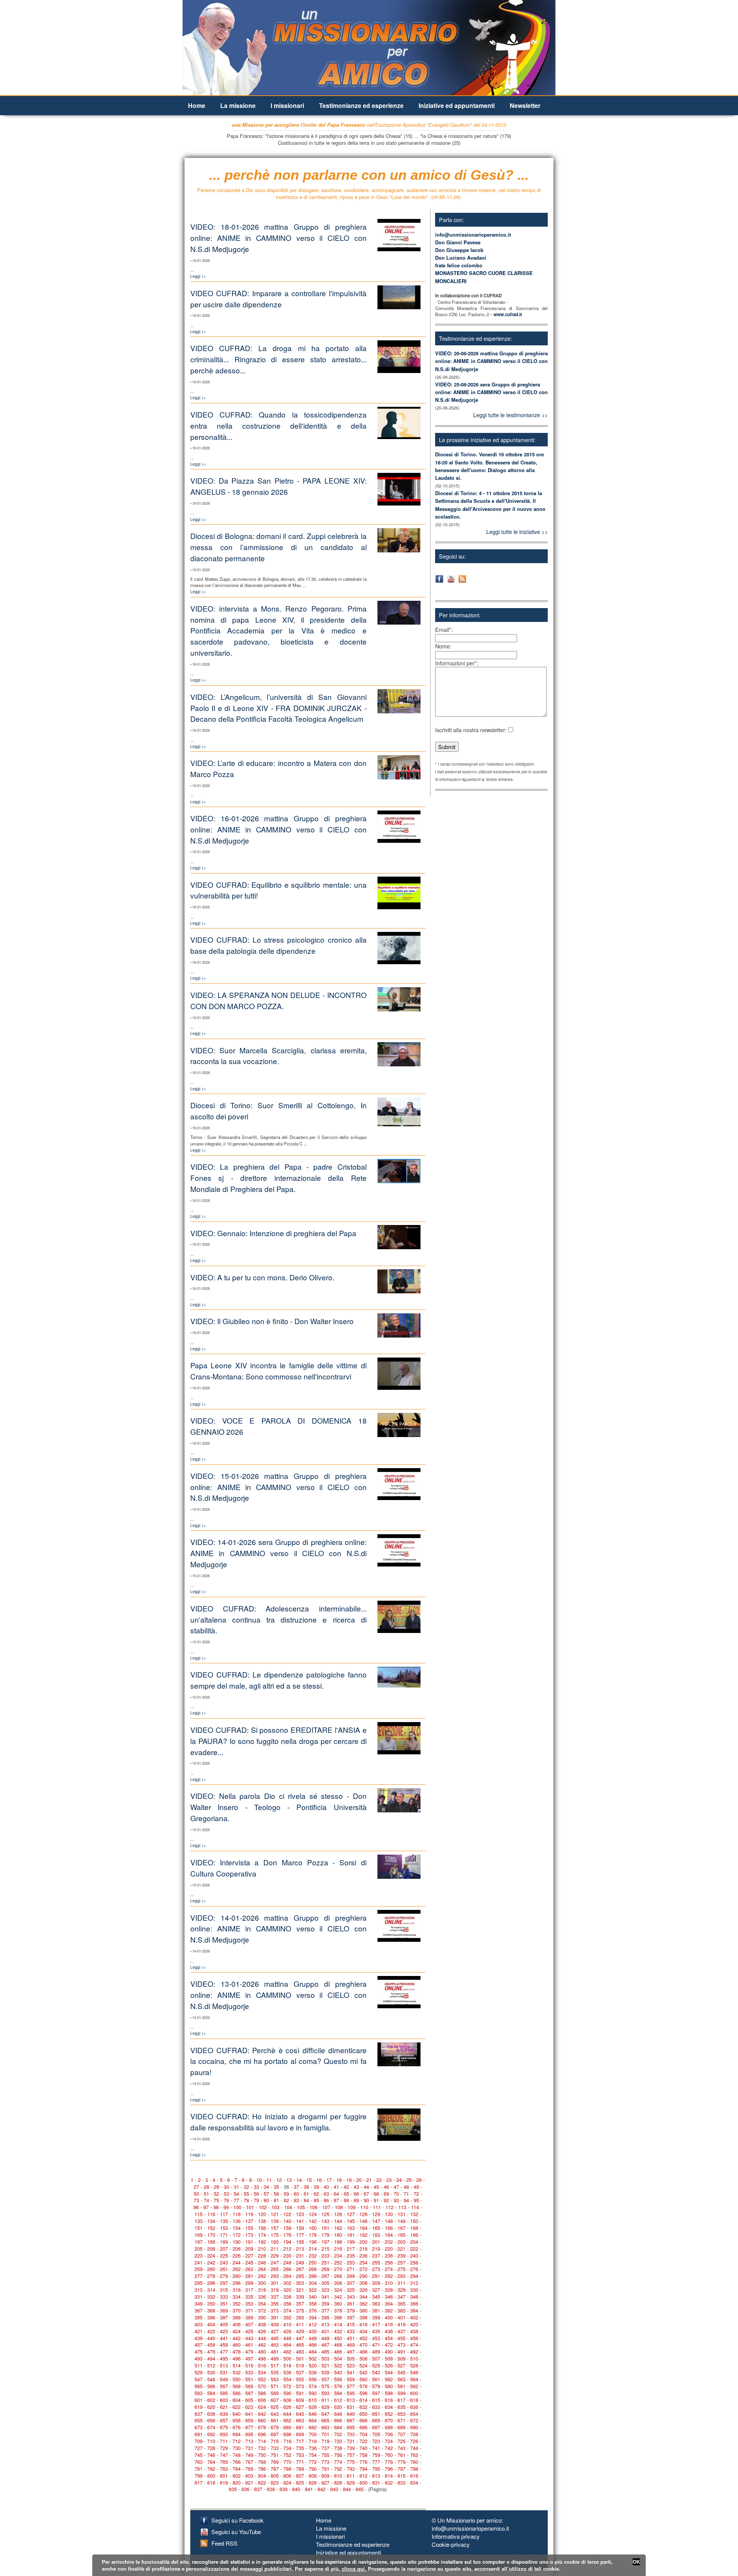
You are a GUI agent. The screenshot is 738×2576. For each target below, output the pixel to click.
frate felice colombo (459, 265)
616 (389, 2400)
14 (299, 2180)
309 (376, 2283)
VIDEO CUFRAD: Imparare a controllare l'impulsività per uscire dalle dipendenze (278, 298)
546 (414, 2372)
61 (306, 2194)
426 (262, 2331)
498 (262, 2358)
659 (249, 2420)
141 (300, 2221)
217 (351, 2249)
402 (414, 2317)
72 (416, 2194)
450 (338, 2338)
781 (199, 2469)
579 (376, 2386)
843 (334, 2489)
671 (401, 2420)
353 (249, 2303)
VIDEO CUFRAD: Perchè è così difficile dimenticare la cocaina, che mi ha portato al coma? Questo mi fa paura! (278, 2061)
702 (338, 2434)
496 (237, 2358)
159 (300, 2228)
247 (275, 2262)
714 (262, 2441)
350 (211, 2303)
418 (389, 2324)
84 (306, 2200)
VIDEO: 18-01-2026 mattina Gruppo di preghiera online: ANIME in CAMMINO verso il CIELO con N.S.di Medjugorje (278, 238)
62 (316, 2194)
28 (206, 2187)
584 (211, 2393)
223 (199, 2255)
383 (401, 2310)
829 (351, 2482)
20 (359, 2180)
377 (325, 2310)
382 (389, 2310)
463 (275, 2345)
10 (259, 2180)
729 (224, 2448)
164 (363, 2228)
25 (409, 2180)
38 (306, 2187)
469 (351, 2345)
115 (199, 2214)
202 (389, 2242)
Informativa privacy (456, 2536)
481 (275, 2351)
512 (211, 2365)
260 (211, 2269)
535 (275, 2372)
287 (325, 2276)
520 (313, 2365)
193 (275, 2242)
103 (275, 2207)
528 (414, 2365)
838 (271, 2489)
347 (401, 2297)
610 (313, 2400)
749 (249, 2455)
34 (266, 2187)
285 (300, 2276)
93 (396, 2200)
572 (287, 2386)
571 (275, 2386)
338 (287, 2297)
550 (237, 2379)
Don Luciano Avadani (461, 258)
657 (224, 2420)
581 (401, 2386)
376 (313, 2310)
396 (338, 2317)
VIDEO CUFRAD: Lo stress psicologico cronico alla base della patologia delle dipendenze (278, 945)
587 (249, 2393)
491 (401, 2351)
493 (199, 2358)
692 (211, 2434)
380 (363, 2310)
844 (347, 2489)
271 (351, 2269)
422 (211, 2331)
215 (325, 2249)
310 (389, 2283)
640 (237, 2414)
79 (256, 2200)
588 (262, 2393)
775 (351, 2462)
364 (389, 2303)
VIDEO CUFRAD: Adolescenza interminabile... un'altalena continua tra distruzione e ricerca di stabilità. (278, 1619)
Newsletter (525, 105)
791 (325, 2469)
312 (414, 2283)
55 (246, 2194)
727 (199, 2448)
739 (351, 2448)
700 (313, 2434)
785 (249, 2469)
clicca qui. (354, 2569)
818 (211, 2482)
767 (249, 2462)
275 (401, 2269)
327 (376, 2290)
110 (364, 2207)
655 (199, 2420)
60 (296, 2194)
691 (199, 2434)
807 (300, 2476)
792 (338, 2469)
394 (313, 2317)
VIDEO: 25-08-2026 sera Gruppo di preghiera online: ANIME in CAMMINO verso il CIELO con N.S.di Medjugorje (491, 392)
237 (376, 2255)
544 (389, 2372)
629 (325, 2407)
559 (351, 2379)
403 (199, 2324)
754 (313, 2455)
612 (338, 2400)
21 (369, 2180)
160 (313, 2228)
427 (275, 2331)
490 (389, 2351)
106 (313, 2207)
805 (275, 2476)
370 (237, 2310)
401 (401, 2317)
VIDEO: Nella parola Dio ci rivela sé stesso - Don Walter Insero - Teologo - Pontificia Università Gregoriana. (278, 1807)
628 (313, 2407)
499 (275, 2358)
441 (224, 2338)
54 (236, 2194)
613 (351, 2400)
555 (300, 2379)
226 (237, 2255)
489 (376, 2351)
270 (338, 2269)
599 (401, 2393)
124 (313, 2214)
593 (325, 2393)
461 (249, 2345)
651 (376, 2414)
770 (287, 2462)
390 (262, 2317)
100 (237, 2207)
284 (287, 2276)
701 (325, 2434)
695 (249, 2434)
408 (262, 2324)
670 (389, 2420)
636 (414, 2407)
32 (246, 2187)
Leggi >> (198, 276)
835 (233, 2489)
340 (313, 2297)
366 (414, 2303)
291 (376, 2276)
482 (287, 2351)
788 (287, 2469)
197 (325, 2242)
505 (351, 2358)
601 (199, 2400)
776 (363, 2462)
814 (389, 2476)
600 (414, 2393)
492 (414, 2351)
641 (249, 2414)
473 (401, 2345)
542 (363, 2372)
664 (313, 2420)
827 (325, 2482)
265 (275, 2269)
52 (216, 2194)
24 (399, 2180)
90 (366, 2200)
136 (237, 2221)
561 (376, 2379)
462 (262, 2345)
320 (287, 2290)
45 (376, 2187)
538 (313, 2372)
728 (211, 2448)
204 (414, 2242)
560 (363, 2379)
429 (300, 2331)
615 (376, 2400)
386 (211, 2317)
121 (275, 2214)
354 (262, 2303)
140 (287, 2221)
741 (376, 2448)
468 (338, 2345)
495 (224, 2358)
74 (206, 2200)
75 (216, 2200)
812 (363, 2476)
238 (389, 2255)
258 (414, 2262)
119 (249, 2214)
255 (376, 2262)
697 (275, 2434)
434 (363, 2331)
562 (389, 2379)
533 (249, 2372)
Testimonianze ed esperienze (361, 105)
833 (401, 2482)
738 (338, 2448)
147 (376, 2221)
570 (262, 2386)
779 (401, 2462)
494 (211, 2358)
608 (287, 2400)
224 (211, 2255)
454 (389, 2338)
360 (338, 2303)
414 (338, 2324)
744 (414, 2448)
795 (376, 2469)
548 (211, 2379)
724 (389, 2441)
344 (363, 2297)
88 (346, 2200)
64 (336, 2194)
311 (401, 2283)
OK (636, 2562)
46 (386, 2187)
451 (351, 2338)
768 (262, 2462)
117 (224, 2214)
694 (237, 2434)
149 (401, 2221)
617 (401, 2400)
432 (338, 2331)
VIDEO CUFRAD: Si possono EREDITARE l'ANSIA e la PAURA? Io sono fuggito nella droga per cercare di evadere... (278, 1741)
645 (300, 2414)
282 (262, 2276)
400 (389, 2317)
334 (237, 2297)
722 (363, 2441)
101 (250, 2207)
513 (224, 2365)
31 (236, 2187)
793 (351, 2469)
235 (351, 2255)
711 (224, 2441)
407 (249, 2324)
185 (401, 2235)
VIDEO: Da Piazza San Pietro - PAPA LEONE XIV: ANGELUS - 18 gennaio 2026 (278, 486)
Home (197, 105)
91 (376, 2200)
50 (196, 2194)
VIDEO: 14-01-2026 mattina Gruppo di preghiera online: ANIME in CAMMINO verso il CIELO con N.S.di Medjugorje (278, 1929)
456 (414, 2338)
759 (376, 2455)
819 (224, 2482)
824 (287, 2482)
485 (325, 2351)
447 (300, 2338)
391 (275, 2317)
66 (356, 2194)
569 (249, 2386)
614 (363, 2400)
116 (211, 2214)
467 (325, 2345)
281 (249, 2276)
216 (338, 2249)
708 (414, 2434)
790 (313, 2469)
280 (237, 2276)
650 (363, 2414)
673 (199, 2427)
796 (389, 2469)
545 (401, 2372)
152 (211, 2228)
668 (363, 2420)
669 (376, 2420)
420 (414, 2324)
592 (313, 2393)
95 (416, 2200)
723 (376, 2441)
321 (300, 2290)
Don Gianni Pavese (458, 242)
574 (313, 2386)
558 (338, 2379)
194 (287, 2242)
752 (287, 2455)
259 (199, 2269)
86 (326, 2200)
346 (389, 2297)
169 (199, 2235)
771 (300, 2462)
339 (300, 2297)
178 (313, 2235)
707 (401, 2434)
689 (401, 2427)
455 (401, 2338)
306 (338, 2283)
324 (338, 2290)
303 (300, 2283)
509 (401, 2358)
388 (237, 2317)
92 (386, 2200)
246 (262, 2262)
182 (363, 2235)
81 (276, 2200)
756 (338, 2455)
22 (379, 2180)
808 (313, 2476)
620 (211, 2407)
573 (300, 2386)
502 (313, 2358)
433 (351, 2331)
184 (389, 2235)
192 (262, 2242)
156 (262, 2228)
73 (196, 2200)
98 (216, 2207)
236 (363, 2255)
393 (300, 2317)
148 (389, 2221)
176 (287, 2235)
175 (275, 2235)
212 (287, 2249)
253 (351, 2262)
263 (249, 2269)
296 (211, 2283)
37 (296, 2187)
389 (249, 2317)
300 (262, 2283)
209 (249, 2249)
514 (237, 2365)
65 (346, 2194)
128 (363, 2214)
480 (262, 2351)
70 (396, 2194)
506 (363, 2358)
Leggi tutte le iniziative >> (517, 531)
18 (339, 2180)
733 (275, 2448)
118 (237, 2214)
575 (325, 2386)
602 (211, 2400)
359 (325, 2303)
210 (262, 2249)
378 (338, 2310)
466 (313, 2345)
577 (351, 2386)
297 (224, 2283)
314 (211, 2290)
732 (262, 2448)
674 (211, 2427)
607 (275, 2400)
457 (199, 2345)
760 (389, 2455)
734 (287, 2448)
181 (351, 2235)
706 (389, 2434)
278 (211, 2276)
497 (249, 2358)
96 (196, 2207)
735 (300, 2448)
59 (286, 2194)
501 (300, 2358)
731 (249, 2448)
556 (313, 2379)
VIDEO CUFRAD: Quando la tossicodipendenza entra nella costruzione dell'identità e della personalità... (278, 425)
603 (224, 2400)
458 (211, 2345)
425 (249, 2331)
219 (376, 2249)
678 (262, 2427)
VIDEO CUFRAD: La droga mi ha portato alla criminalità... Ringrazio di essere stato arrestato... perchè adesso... (278, 359)
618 (414, 2400)
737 (325, 2448)
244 (237, 2262)
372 (262, 2310)
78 (246, 2200)
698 (287, 2434)
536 (287, 2372)
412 (313, 2324)
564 (414, 2379)
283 (275, 2276)
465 (300, 2345)
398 (363, 2317)
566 (211, 2386)
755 (325, 2455)
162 (338, 2228)
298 (237, 2283)
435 (376, 2331)
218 (363, 2249)
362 (363, 2303)
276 (414, 2269)
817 (199, 2482)
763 (199, 2462)
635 (401, 2407)
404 (211, 2324)
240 (414, 2255)
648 (338, 2414)
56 (256, 2194)
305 (325, 2283)
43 (356, 2187)
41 (336, 2187)
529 (199, 2372)
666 (338, 2420)
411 (300, 2324)
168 (414, 2228)
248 (287, 2262)
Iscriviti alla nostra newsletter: (471, 730)
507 (376, 2358)
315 (224, 2290)
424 (237, 2331)
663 (300, 2420)
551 (249, 2379)
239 (401, 2255)
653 (401, 2414)
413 (325, 2324)
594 (338, 2393)
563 (401, 2379)
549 (224, 2379)
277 (199, 2276)
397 (351, 2317)
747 (224, 2455)
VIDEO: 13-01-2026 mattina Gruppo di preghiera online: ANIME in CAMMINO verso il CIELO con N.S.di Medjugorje (278, 1995)
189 (224, 2242)
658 (237, 2420)
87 (336, 2200)
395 (325, 2317)
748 (237, 2455)
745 (199, 2455)
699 (300, 2434)
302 (287, 2283)
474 (414, 2345)
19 (349, 2180)
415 (351, 2324)
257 (401, 2262)
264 (262, 2269)
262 (237, 2269)
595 (351, 2393)
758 (363, 2455)
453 (376, 2338)
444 (262, 2338)
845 (360, 2489)
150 (414, 2221)
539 (325, 2372)
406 (237, 2324)
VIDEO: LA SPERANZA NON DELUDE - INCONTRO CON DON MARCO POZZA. (278, 1000)
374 (287, 2310)
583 (199, 2393)
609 (300, 2400)
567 (224, 2386)
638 (211, 2414)
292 (389, 2276)
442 (237, 2338)
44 (366, 2187)
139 (275, 2221)
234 (338, 2255)
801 (224, 2476)
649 (351, 2414)
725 (401, 2441)
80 (266, 2200)
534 (262, 2372)
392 (287, 2317)
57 (266, 2194)
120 (262, 2214)
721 (351, 2441)
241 (199, 2262)
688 (389, 2427)
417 (376, 2324)
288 (338, 2276)
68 (376, 2194)
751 (275, 2455)
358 (313, 2303)
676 (237, 2427)
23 (389, 2180)
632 (363, 2407)
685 (351, 2427)
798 (414, 2469)
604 (237, 2400)
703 (351, 2434)
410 (287, 2324)
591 (300, 2393)
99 (226, 2207)
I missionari (287, 105)
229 (275, 2255)
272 (363, 2269)
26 (419, 2180)
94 (406, 2200)
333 (224, 2297)
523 (351, 2365)
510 (414, 2358)
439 (199, 2338)
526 (389, 2365)
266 (287, 2269)
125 (325, 2214)
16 (319, 2180)
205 (199, 2249)
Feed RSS (224, 2543)
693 (224, 2434)
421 (199, 2331)
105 (301, 2207)
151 (199, 2228)
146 (363, 2221)
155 (249, 2228)
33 (256, 2187)
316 (237, 2290)
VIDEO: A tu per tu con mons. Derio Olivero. (262, 1277)
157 (275, 2228)
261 (224, 2269)
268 (313, 2269)
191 (249, 2242)
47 (396, 2187)
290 (363, 2276)
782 (211, 2469)
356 (287, 2303)
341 (325, 2297)
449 (325, 2338)
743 (401, 2448)
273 (376, 2269)
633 (376, 2407)
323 (325, 2290)
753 (300, 2455)
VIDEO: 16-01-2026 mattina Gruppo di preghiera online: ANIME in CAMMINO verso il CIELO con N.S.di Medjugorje (278, 829)
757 (351, 2455)
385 (199, 2317)
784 (237, 2469)
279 (224, 2276)
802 (237, 2476)
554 (287, 2379)
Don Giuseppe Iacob (459, 250)
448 (313, 2338)
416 (363, 2324)
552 (262, 2379)
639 (224, 2414)
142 (313, 2221)
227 (249, 2255)
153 (224, 2228)
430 (313, 2331)
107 (326, 2207)
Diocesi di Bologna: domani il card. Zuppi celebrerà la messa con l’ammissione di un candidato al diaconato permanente (278, 547)
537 (300, 2372)
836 (245, 2489)
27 (196, 2187)
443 (249, 2338)
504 (338, 2358)
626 (287, 2407)
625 (275, 2407)
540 (338, 2372)
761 (401, 2455)
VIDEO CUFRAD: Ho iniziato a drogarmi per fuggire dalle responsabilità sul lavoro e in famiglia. (278, 2122)
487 (351, 2351)
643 (275, 2414)
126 (338, 2214)
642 (262, 2414)
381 (376, 2310)
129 (376, 2214)
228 (262, 2255)
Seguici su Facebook (238, 2520)
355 (275, 2303)
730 (237, 2448)
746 (211, 2455)
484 (313, 2351)
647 (325, 2414)
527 (401, 2365)
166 (389, 2228)
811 (351, 2476)
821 (249, 2482)
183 (376, 2235)
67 (366, 2194)
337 (275, 2297)
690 (414, 2427)
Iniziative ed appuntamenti (457, 105)
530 (211, 2372)
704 (363, 2434)
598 (389, 2393)
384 (414, 2310)
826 (313, 2482)
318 (262, 2290)
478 (237, 2351)
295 (199, 2283)
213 (300, 2249)
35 (276, 2187)
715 (275, 2441)
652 (389, 2414)
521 (325, 2365)
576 (338, 2386)
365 (401, 2303)
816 (414, 2476)
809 (325, 2476)
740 (363, 2448)
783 (224, 2469)
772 (313, 2462)
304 (313, 2283)
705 (376, 2434)
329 (401, 2290)
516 (262, 2365)
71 (406, 2194)
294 (414, 2276)
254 (363, 2262)
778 (389, 2462)
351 (224, 2303)
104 (288, 2207)
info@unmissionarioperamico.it (473, 235)
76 (226, 2200)
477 (224, 2351)
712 (237, 2441)
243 (224, 2262)
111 (377, 2207)
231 (300, 2255)
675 (224, 2427)
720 (338, 2441)
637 (199, 2414)
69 (386, 2194)
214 (313, 2249)
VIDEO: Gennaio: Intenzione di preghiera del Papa (273, 1233)
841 (309, 2489)
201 (376, 2242)
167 (401, 2228)
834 (414, 2482)
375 (300, 2310)
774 (338, 2462)
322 (313, 2290)
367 (199, 2310)
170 (211, 2235)
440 (211, 2338)
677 (249, 2427)
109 (352, 2207)
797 (401, 2469)
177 (300, 2235)
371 (249, 2310)
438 (414, 2331)
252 (338, 2262)
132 (414, 2214)
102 (263, 2207)
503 (325, 2358)
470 (363, 2345)
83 (296, 2200)
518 (287, 2365)
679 (275, 2427)
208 (237, 2249)
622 (237, 2407)
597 (376, 2393)
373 (275, 2310)
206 (211, 2249)
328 (389, 2290)
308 (363, 2283)
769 (275, 2462)
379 (351, 2310)
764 (211, 2462)
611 (325, 2400)
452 (363, 2338)
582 (414, 2386)
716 (287, 2441)
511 (199, 2365)
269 (325, 2269)
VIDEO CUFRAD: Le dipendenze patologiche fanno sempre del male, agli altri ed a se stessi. (278, 1680)
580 (389, 2386)
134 (211, 2221)
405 (224, 2324)
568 (237, 2386)
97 (206, 2207)
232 (313, 2255)
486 (338, 2351)
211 (275, 2249)
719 (325, 2441)
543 (376, 2372)
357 (300, 2303)
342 (338, 2297)
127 (351, 2214)
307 (351, 2283)
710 (211, 2441)
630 (338, 2407)
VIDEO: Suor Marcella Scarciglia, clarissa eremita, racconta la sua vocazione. (278, 1056)
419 (401, 2324)
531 (224, 2372)
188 (211, 2242)
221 (401, 2249)
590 (287, 2393)
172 (237, 2235)
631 (351, 2407)
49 (416, 2187)
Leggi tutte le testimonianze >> (510, 415)
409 (275, 2324)
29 (216, 2187)
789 (300, 2469)
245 (249, 2262)
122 (287, 2214)
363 (376, 2303)
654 (414, 2414)
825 (300, 2482)
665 (325, 2420)
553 (275, 2379)
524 (363, 2365)
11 (269, 2180)
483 (300, 2351)
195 (300, 2242)
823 (275, 2482)
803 (249, 2476)
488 (363, 2351)
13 (289, 2180)
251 (325, 2262)
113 (402, 2207)
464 (287, 2345)
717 (300, 2441)
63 (326, 2194)
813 (376, 2476)
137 (249, 2221)
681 (300, 2427)
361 (351, 2303)
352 (237, 2303)
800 (211, 2476)
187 (199, 2242)
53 (226, 2194)
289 (351, 2276)
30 (226, 2187)
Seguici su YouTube (236, 2532)
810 (338, 2476)
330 (414, 2290)
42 (346, 2187)
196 (313, 2242)
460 (237, 2345)
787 (275, 2469)
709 (199, 2441)
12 (279, 2180)
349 (199, 2303)
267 (300, 2269)
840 (296, 2489)
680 (287, 2427)
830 (363, 2482)
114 (415, 2207)
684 (338, 2427)
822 (262, 2482)
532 (237, 2372)
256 (389, 2262)
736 (313, 2448)
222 (414, 2249)
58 (276, 2194)
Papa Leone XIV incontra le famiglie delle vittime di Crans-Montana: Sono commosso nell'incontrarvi (278, 1371)
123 (300, 2214)
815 (401, 2476)
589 (275, 2393)
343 (351, 2297)
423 (224, 2331)
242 (211, 2262)
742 (389, 2448)
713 (249, 2441)
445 (275, 2338)
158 (287, 2228)
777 (376, 2462)
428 (287, 2331)
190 (237, 2242)
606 (262, 2400)
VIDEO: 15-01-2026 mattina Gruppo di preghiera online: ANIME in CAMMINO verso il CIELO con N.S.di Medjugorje (278, 1487)
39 (316, 2187)
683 (325, 2427)
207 (224, 2249)
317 (249, 2290)
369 (224, 2310)
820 (237, 2482)
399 (376, 2317)
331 (199, 2297)
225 (224, 2255)
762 (414, 2455)
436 (389, 2331)
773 (325, 2462)
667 (351, 2420)
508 (389, 2358)
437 (401, 2331)
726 (414, 2441)
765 (224, 2462)
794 (363, 2469)
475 (199, 2351)
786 (262, 2469)
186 (414, 2235)
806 (287, 2476)
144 (338, 2221)
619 (199, 2407)
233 (325, 2255)
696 (262, 2434)
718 (313, 2441)
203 (401, 2242)
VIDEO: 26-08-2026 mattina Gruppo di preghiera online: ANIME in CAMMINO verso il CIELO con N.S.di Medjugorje (491, 361)
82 (286, 2200)
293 (401, 2276)
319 (275, 2290)
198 (338, 2242)
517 (275, 2365)
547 (199, 2379)
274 (389, 2269)
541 (351, 2372)
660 (262, 2420)
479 (249, 2351)
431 (325, 2331)
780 (414, 2462)
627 (300, 2407)
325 (351, 2290)
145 (351, 2221)
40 (326, 2187)
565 (199, 2386)
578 (363, 2386)
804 (262, 2476)
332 (211, 2297)
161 (325, 2228)
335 (249, 2297)
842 (322, 2489)
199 (351, 2242)
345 (376, 2297)
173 (249, 2235)
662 (287, 2420)
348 (414, 2297)
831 (376, 2482)
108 (339, 2207)
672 (414, 2420)
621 (224, 2407)
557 (325, 2379)
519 (300, 2365)
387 (224, 2317)
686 (363, 2427)
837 (258, 2489)
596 (363, 2393)
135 (224, 2221)
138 (262, 2221)
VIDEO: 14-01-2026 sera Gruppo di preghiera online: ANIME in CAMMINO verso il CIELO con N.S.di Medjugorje (278, 1553)
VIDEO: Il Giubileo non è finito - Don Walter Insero (272, 1321)
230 (287, 2255)
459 (224, 2345)
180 (338, 2235)
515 (249, 2365)
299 (249, 2283)
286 (313, 2276)
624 (262, 2407)
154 (237, 2228)
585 (224, 2393)
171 (224, 2235)
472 (389, 2345)
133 (199, 2221)
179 (325, 2235)
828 (338, 2482)
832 (389, 2482)
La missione (238, 105)
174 (262, 2235)
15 (309, 2180)
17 (329, 2180)
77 (236, 2200)
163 (351, 2228)
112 (390, 2207)
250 (313, 2262)
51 (206, 2194)
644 (287, 2414)
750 (262, 2455)
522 (338, 2365)
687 (376, 2427)
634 (389, 2407)
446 (287, 2338)
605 (249, 2400)
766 (237, 2462)
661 (275, 2420)
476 (211, 2351)
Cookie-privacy (451, 2544)
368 (211, 2310)
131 (401, 2214)
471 (376, 2345)
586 (237, 2393)
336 (262, 2297)
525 (376, 2365)
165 (376, 2228)
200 (363, 2242)
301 (275, 2283)
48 (406, 2187)
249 (300, 2262)
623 (249, 2407)
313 (199, 2290)
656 (211, 2420)
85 (316, 2200)
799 (199, 2476)
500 (287, 2358)
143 (325, 2221)
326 (363, 2290)
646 (313, 2414)
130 (389, 2214)
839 (283, 2489)
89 (356, 2200)
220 (389, 2249)
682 (313, 2427)
